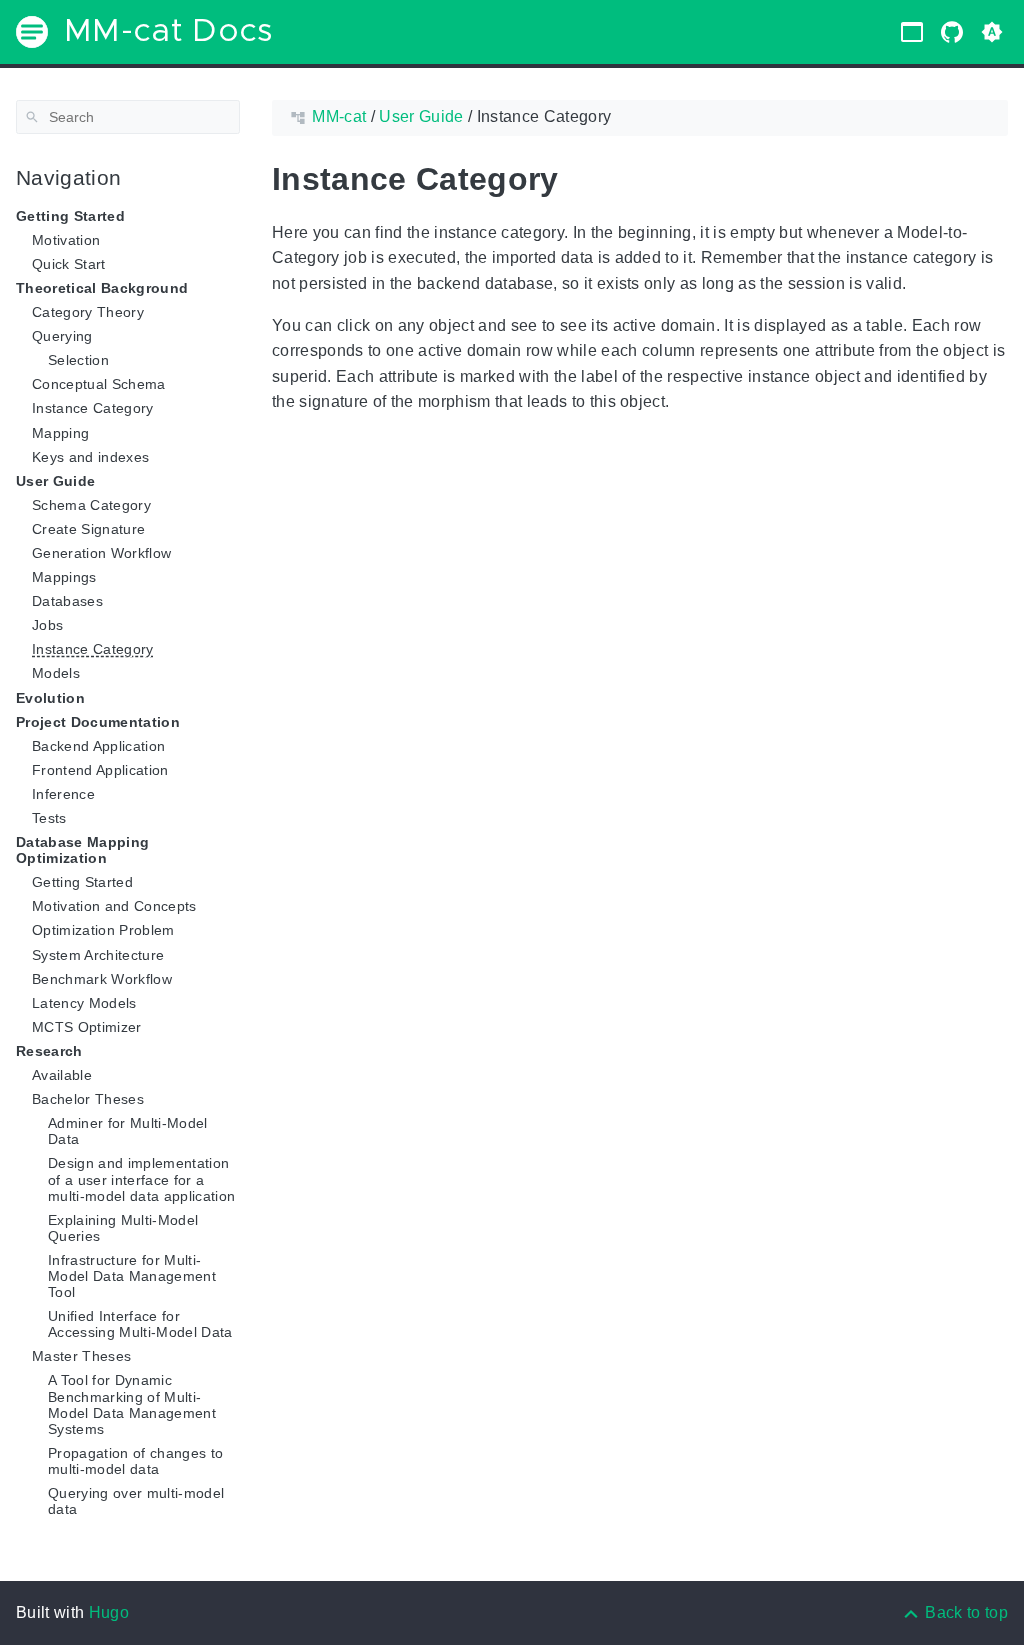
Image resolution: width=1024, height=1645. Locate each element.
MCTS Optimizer (87, 1027)
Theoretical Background (102, 288)
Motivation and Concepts (114, 906)
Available (62, 1075)
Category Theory (88, 312)
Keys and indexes (90, 457)
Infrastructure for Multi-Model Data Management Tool (132, 1276)
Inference (63, 794)
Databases (67, 601)
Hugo (109, 1612)
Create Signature (88, 529)
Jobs (47, 625)
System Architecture (98, 955)
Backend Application (98, 746)
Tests (49, 818)
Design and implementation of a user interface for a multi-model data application (141, 1179)
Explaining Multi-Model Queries (123, 1228)
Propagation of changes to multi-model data (135, 1461)
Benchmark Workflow (102, 979)
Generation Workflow (101, 553)
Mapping (60, 433)
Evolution (50, 698)
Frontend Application (100, 770)
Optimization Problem (103, 930)
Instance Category (93, 408)
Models (56, 673)
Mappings (64, 577)
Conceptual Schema (99, 384)
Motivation (66, 240)
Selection (78, 360)
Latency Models (84, 1003)
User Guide (55, 481)
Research (49, 1051)
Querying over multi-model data (136, 1501)
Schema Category (91, 505)
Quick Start (69, 264)
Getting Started (82, 882)
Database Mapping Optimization (82, 850)
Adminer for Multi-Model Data (128, 1131)
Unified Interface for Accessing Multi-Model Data (140, 1324)
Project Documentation (98, 722)
